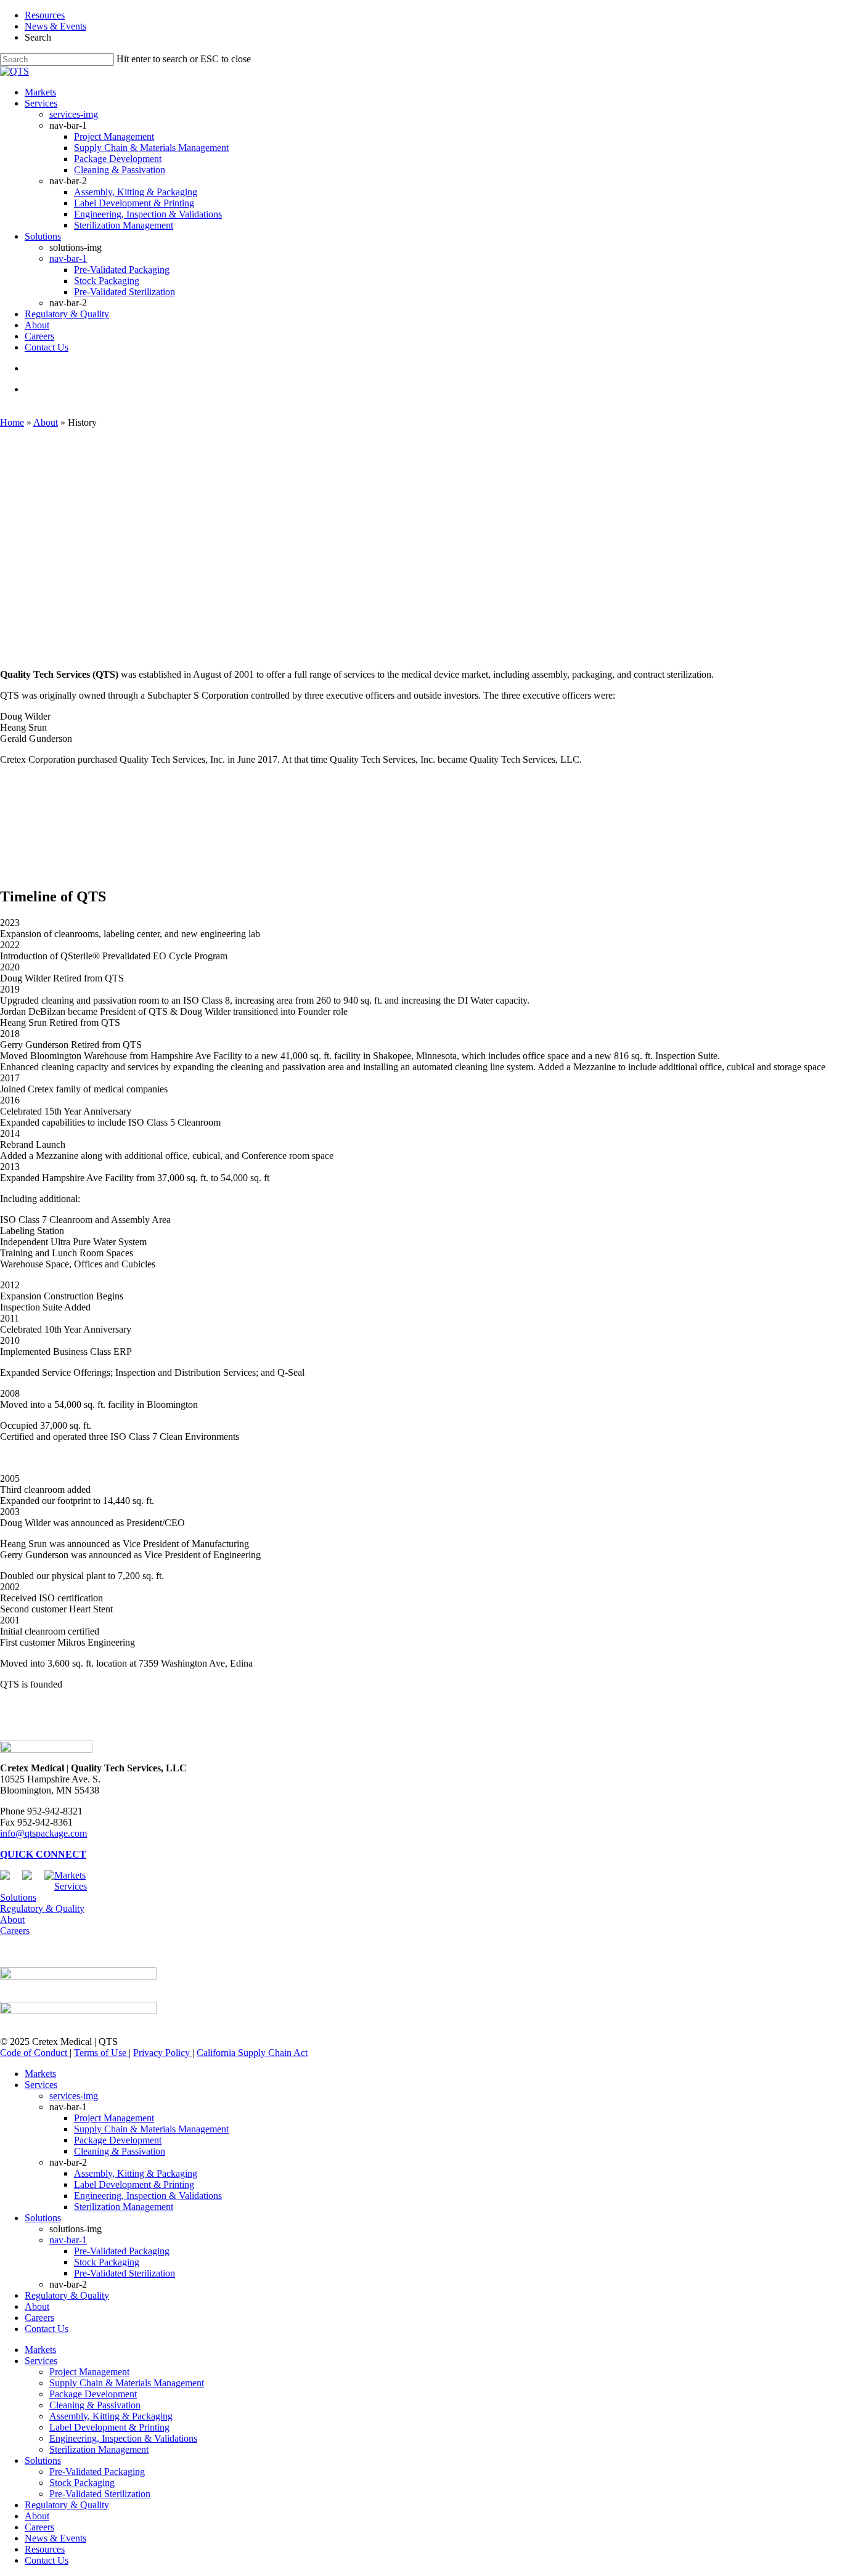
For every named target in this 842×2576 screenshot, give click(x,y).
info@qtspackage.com (43, 1833)
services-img (74, 2096)
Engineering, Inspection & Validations (148, 2196)
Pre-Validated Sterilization (125, 2273)
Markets (70, 1875)
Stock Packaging (107, 2262)
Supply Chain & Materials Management (151, 2129)
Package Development (118, 2140)
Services (71, 1886)
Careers (15, 1931)
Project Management (114, 2118)
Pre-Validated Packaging (122, 2251)
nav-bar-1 (68, 2240)
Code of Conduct (35, 2053)
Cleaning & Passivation (120, 2151)
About (46, 422)
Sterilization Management (124, 2207)
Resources (45, 15)
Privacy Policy (163, 2053)
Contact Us (47, 2329)
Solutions (18, 1897)
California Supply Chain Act (252, 2053)
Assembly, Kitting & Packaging (136, 2173)
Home (12, 422)
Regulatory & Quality (42, 1908)
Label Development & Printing (134, 2184)
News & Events (55, 26)
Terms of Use (101, 2053)
